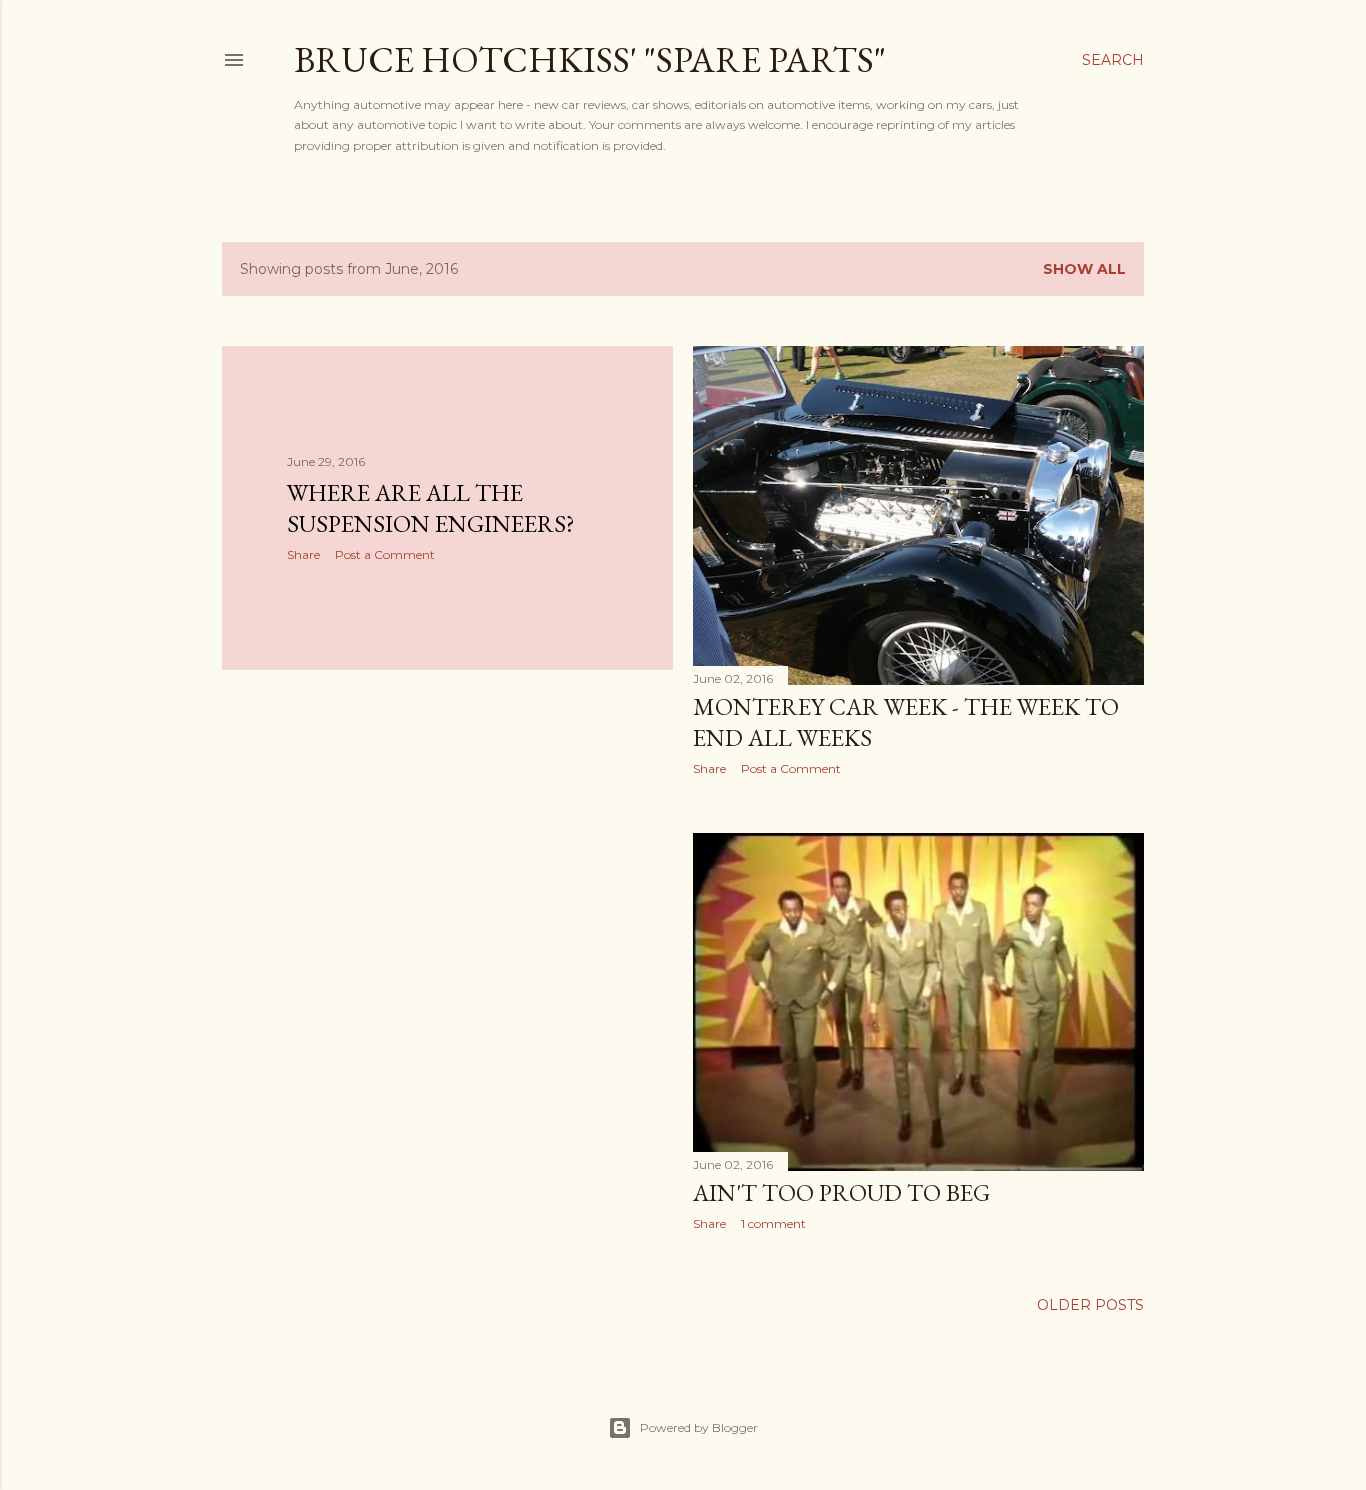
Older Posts (1090, 1305)
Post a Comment (385, 554)
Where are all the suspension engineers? (431, 508)
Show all (1084, 269)
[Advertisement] (447, 860)
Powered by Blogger (699, 1427)
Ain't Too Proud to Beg (841, 1192)
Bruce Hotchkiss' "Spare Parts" (590, 59)
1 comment (773, 1223)
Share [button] (303, 554)
